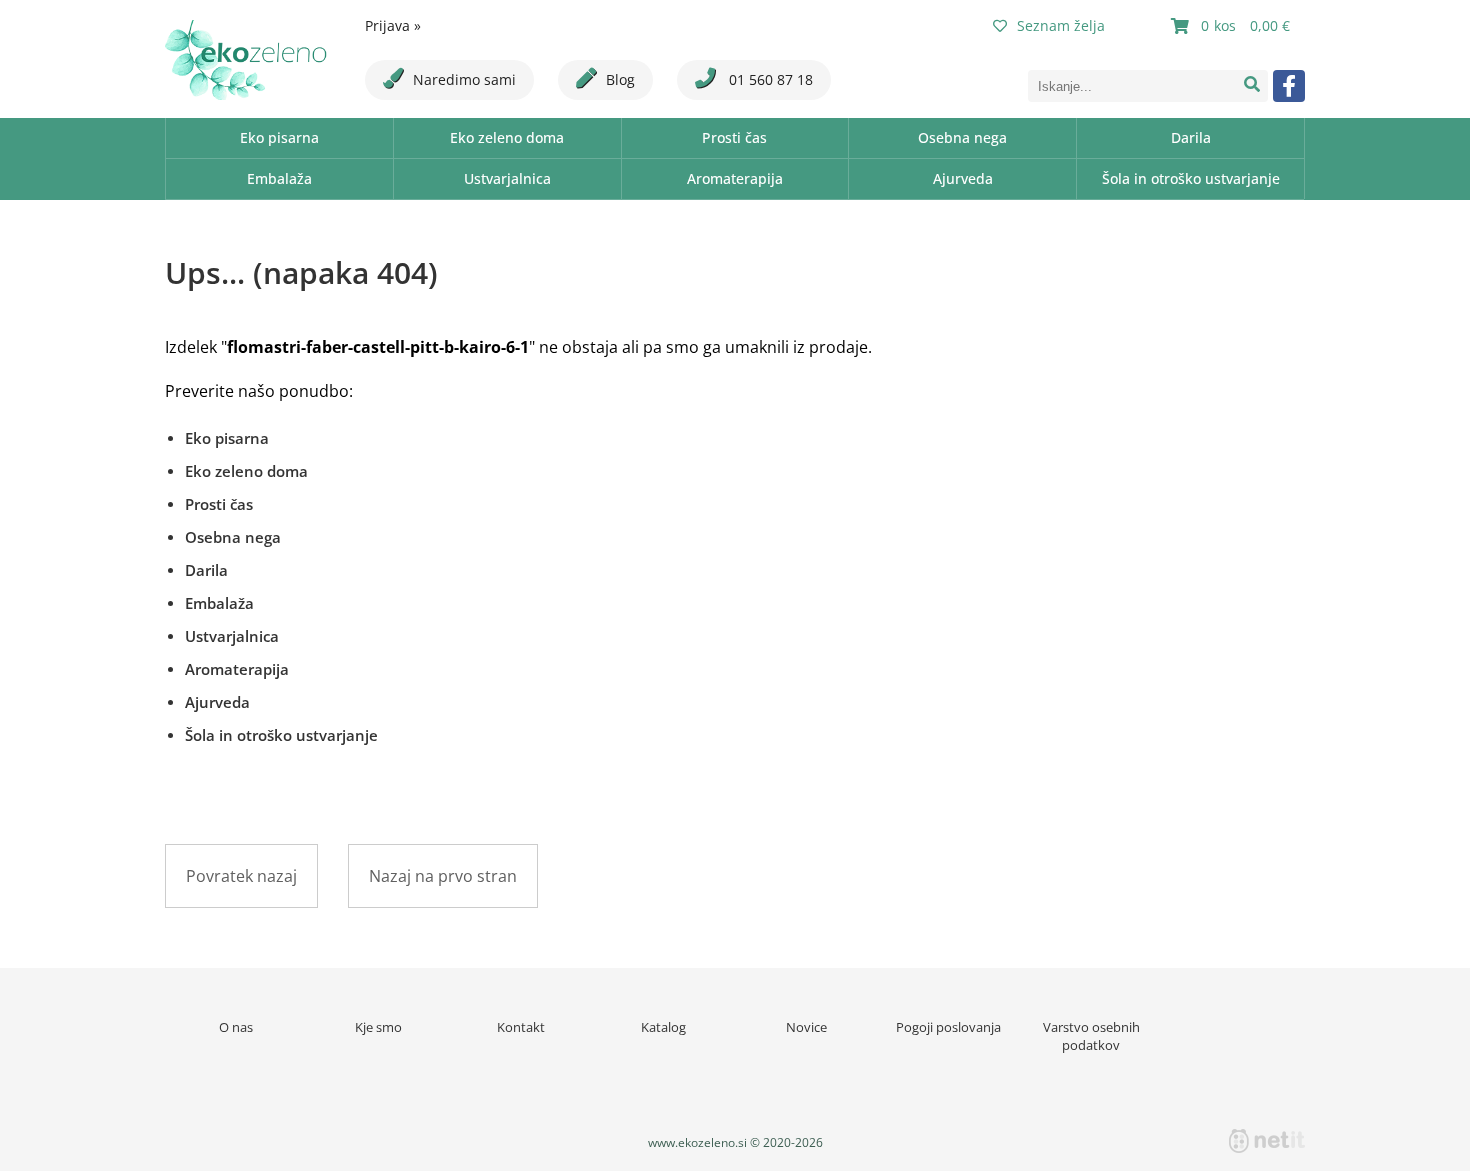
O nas (236, 1027)
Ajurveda (963, 178)
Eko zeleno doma (507, 137)
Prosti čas (734, 137)
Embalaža (279, 178)
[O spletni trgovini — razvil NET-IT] (1267, 1141)
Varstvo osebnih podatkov (1091, 1036)
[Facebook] (1289, 86)
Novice (806, 1027)
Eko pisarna (279, 137)
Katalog (663, 1027)
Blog (620, 79)
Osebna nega (962, 137)
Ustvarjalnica (507, 178)
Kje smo (378, 1027)
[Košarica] (1233, 26)
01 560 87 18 (769, 79)
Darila (1191, 137)
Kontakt (521, 1027)
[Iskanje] (1252, 86)
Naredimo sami (464, 79)
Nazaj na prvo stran (443, 876)
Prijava (393, 25)
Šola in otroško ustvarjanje (1191, 178)
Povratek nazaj (241, 876)
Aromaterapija (735, 178)
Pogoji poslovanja (948, 1027)
